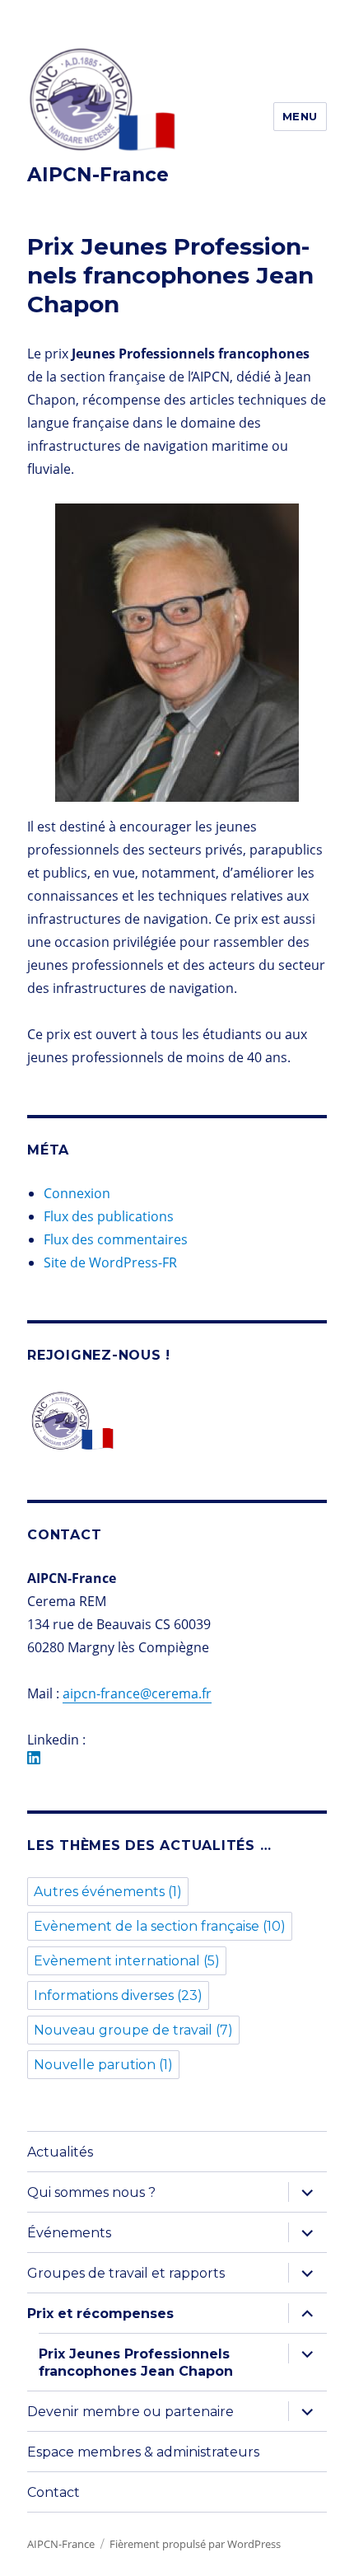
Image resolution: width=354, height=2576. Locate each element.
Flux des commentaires (116, 1239)
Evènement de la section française (160, 1926)
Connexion (77, 1193)
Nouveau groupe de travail (133, 2030)
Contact (54, 2492)
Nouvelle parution (103, 2065)
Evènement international (127, 1961)
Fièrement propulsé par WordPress (195, 2544)
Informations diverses (118, 1995)
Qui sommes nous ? (91, 2192)
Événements (69, 2233)
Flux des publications (109, 1216)
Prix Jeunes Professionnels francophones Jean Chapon (136, 2363)
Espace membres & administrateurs (143, 2452)
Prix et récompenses (100, 2314)
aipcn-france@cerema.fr (137, 1693)
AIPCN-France (98, 175)
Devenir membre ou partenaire (130, 2412)
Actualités (60, 2152)
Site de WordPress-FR (110, 1262)
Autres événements (108, 1892)
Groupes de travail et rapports (126, 2273)
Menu (300, 116)
